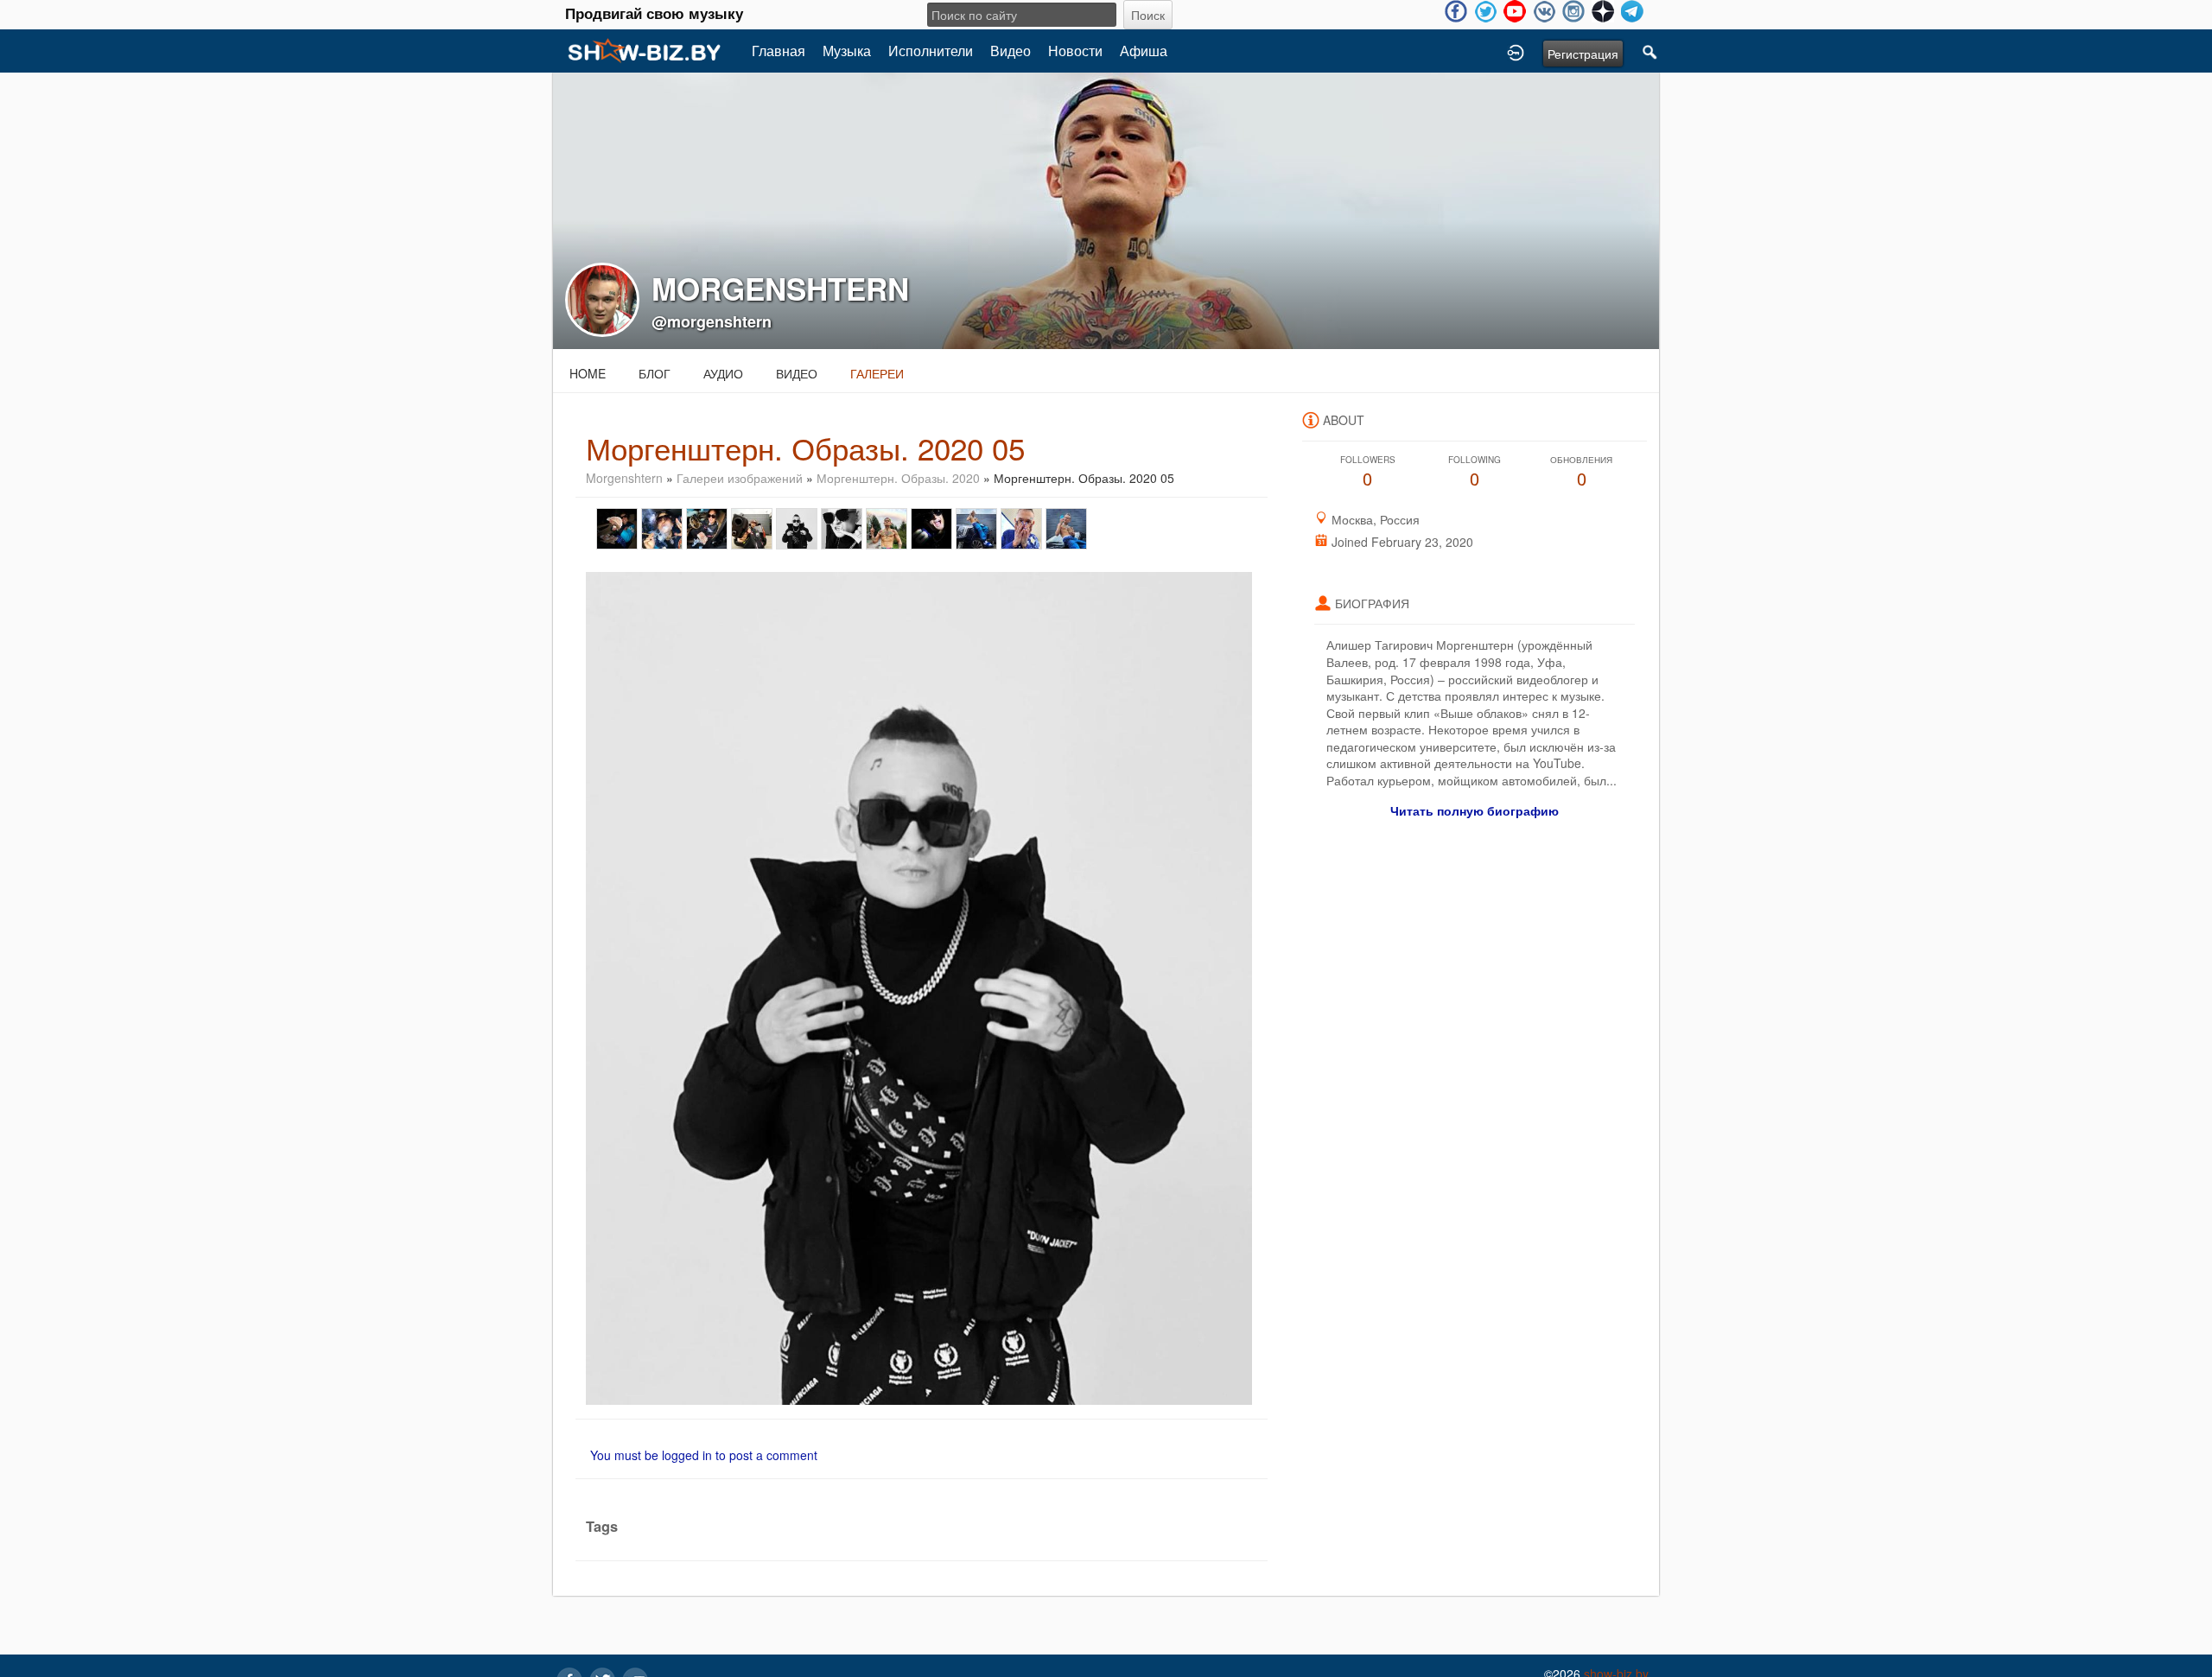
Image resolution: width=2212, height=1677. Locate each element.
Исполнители (931, 51)
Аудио (723, 373)
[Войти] (1516, 51)
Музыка (847, 51)
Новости (1075, 51)
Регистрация (1583, 54)
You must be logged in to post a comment (704, 1455)
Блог (655, 373)
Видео (1011, 51)
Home (588, 373)
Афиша (1144, 51)
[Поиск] (1650, 51)
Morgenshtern (624, 478)
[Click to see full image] (1106, 209)
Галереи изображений (740, 478)
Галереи (877, 373)
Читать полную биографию (1475, 810)
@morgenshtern (712, 321)
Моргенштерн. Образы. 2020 (898, 478)
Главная (779, 51)
